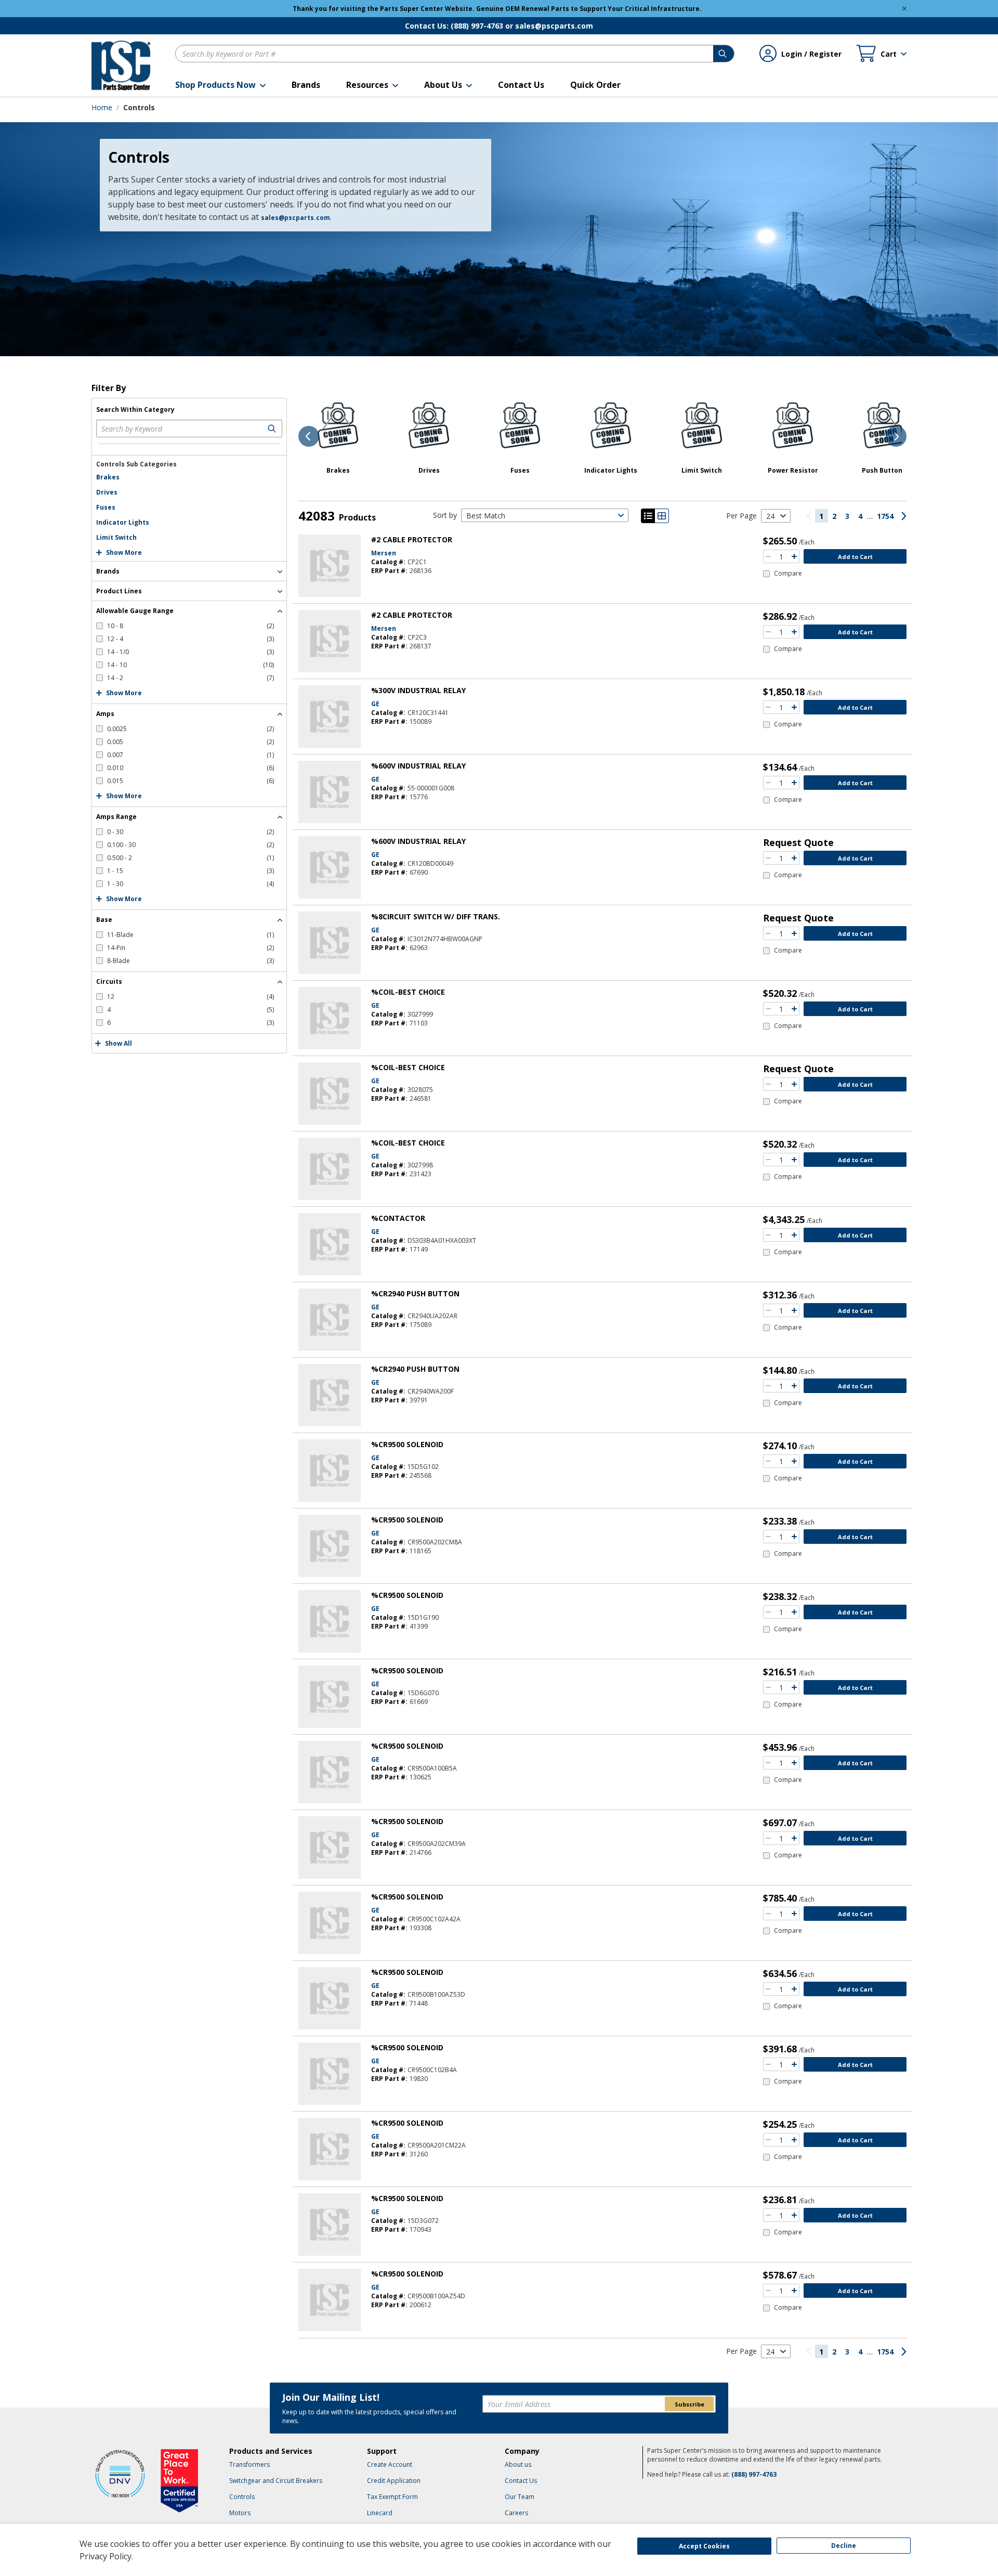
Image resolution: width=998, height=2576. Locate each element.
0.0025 (191, 729)
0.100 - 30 (191, 845)
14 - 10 (191, 665)
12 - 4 (191, 639)
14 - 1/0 (191, 652)
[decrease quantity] (768, 556)
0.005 (191, 742)
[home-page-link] (121, 66)
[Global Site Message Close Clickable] (904, 9)
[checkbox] (185, 626)
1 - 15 (191, 871)
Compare (788, 574)
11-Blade (191, 935)
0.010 (191, 768)
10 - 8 (191, 626)
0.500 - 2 (191, 858)
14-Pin (191, 948)
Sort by (445, 515)
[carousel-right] (896, 436)
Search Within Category (135, 410)
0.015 (191, 781)
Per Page (741, 516)
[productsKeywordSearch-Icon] (273, 428)
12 (191, 997)
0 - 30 (191, 832)
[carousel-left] (309, 436)
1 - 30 (191, 884)
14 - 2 (191, 678)
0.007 (191, 755)
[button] (220, 85)
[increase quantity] (794, 556)
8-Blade (191, 961)
